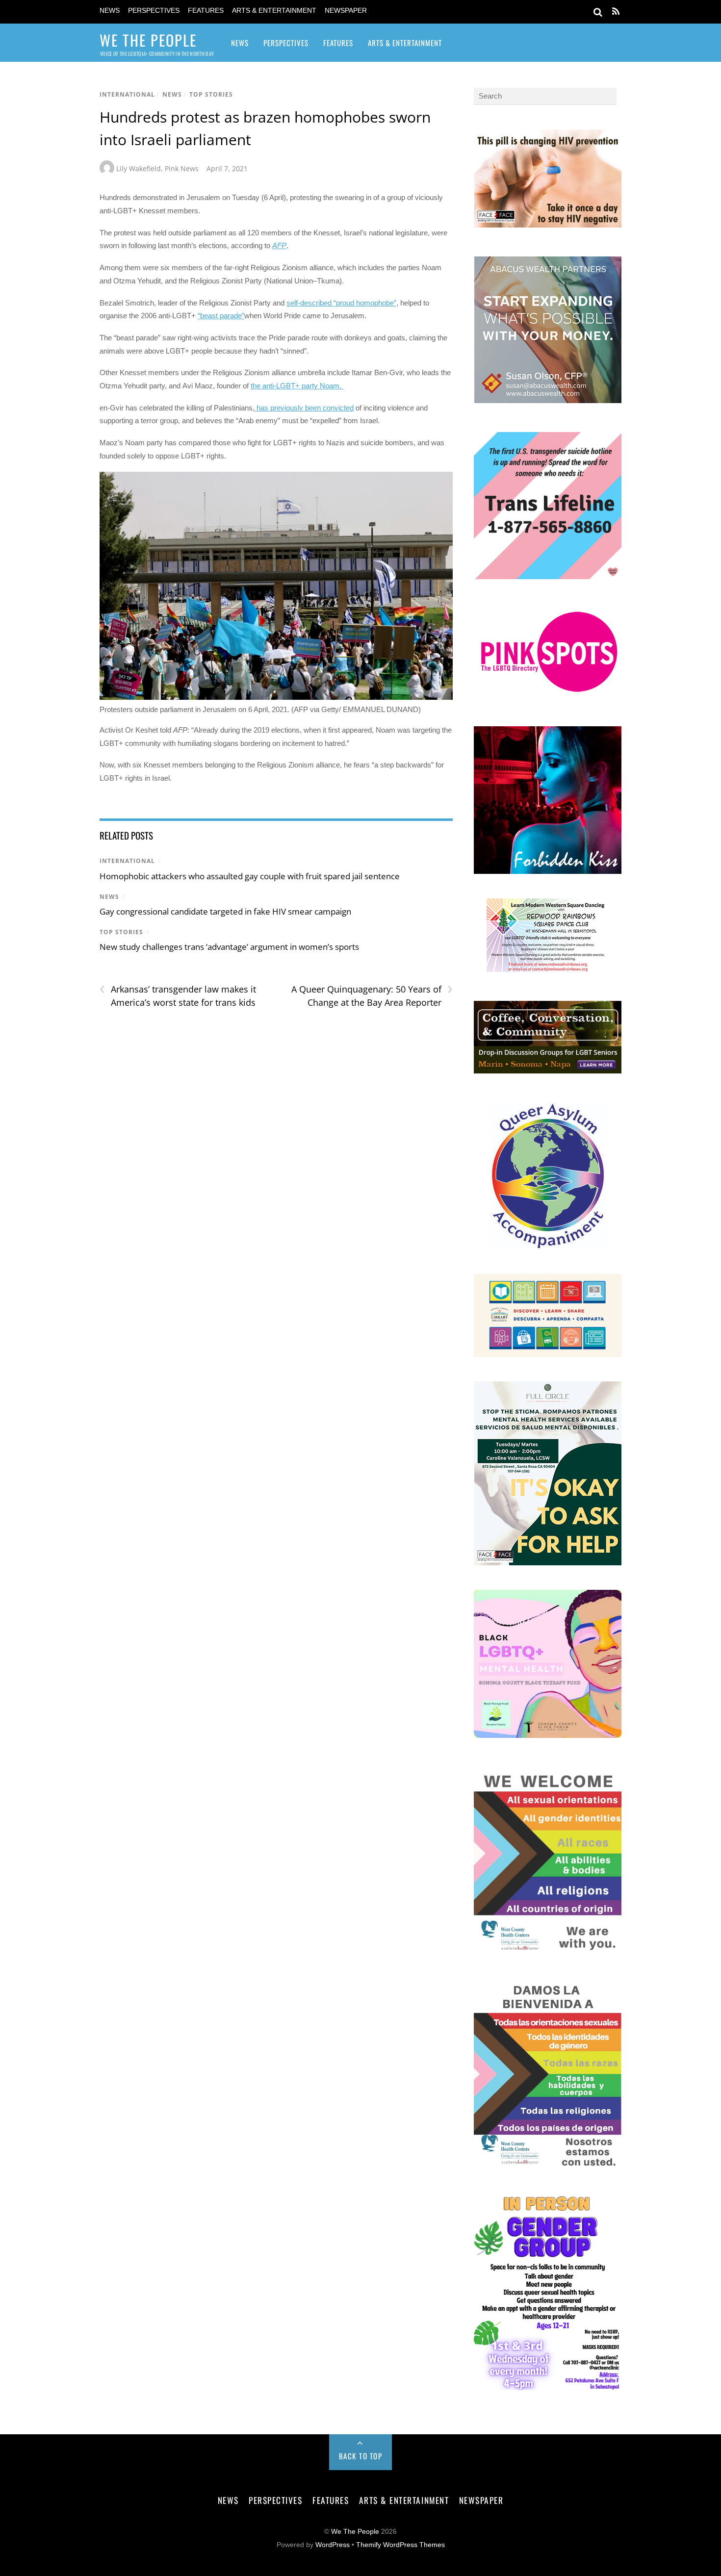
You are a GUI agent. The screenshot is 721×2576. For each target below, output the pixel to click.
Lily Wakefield (139, 168)
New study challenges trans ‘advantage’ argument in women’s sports (229, 947)
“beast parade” (221, 316)
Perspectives (154, 11)
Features (206, 11)
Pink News (182, 168)
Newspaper (346, 11)
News (110, 11)
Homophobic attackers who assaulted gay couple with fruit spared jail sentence (250, 876)
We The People (355, 2532)
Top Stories (211, 94)
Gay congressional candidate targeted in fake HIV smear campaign (225, 911)
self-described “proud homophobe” (341, 303)
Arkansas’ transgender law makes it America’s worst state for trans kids (178, 995)
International (127, 94)
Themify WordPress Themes (400, 2545)
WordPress (333, 2545)
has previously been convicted (304, 408)
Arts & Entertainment (274, 11)
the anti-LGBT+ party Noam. (297, 386)
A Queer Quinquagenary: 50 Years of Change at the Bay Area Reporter (372, 995)
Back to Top (361, 2456)
